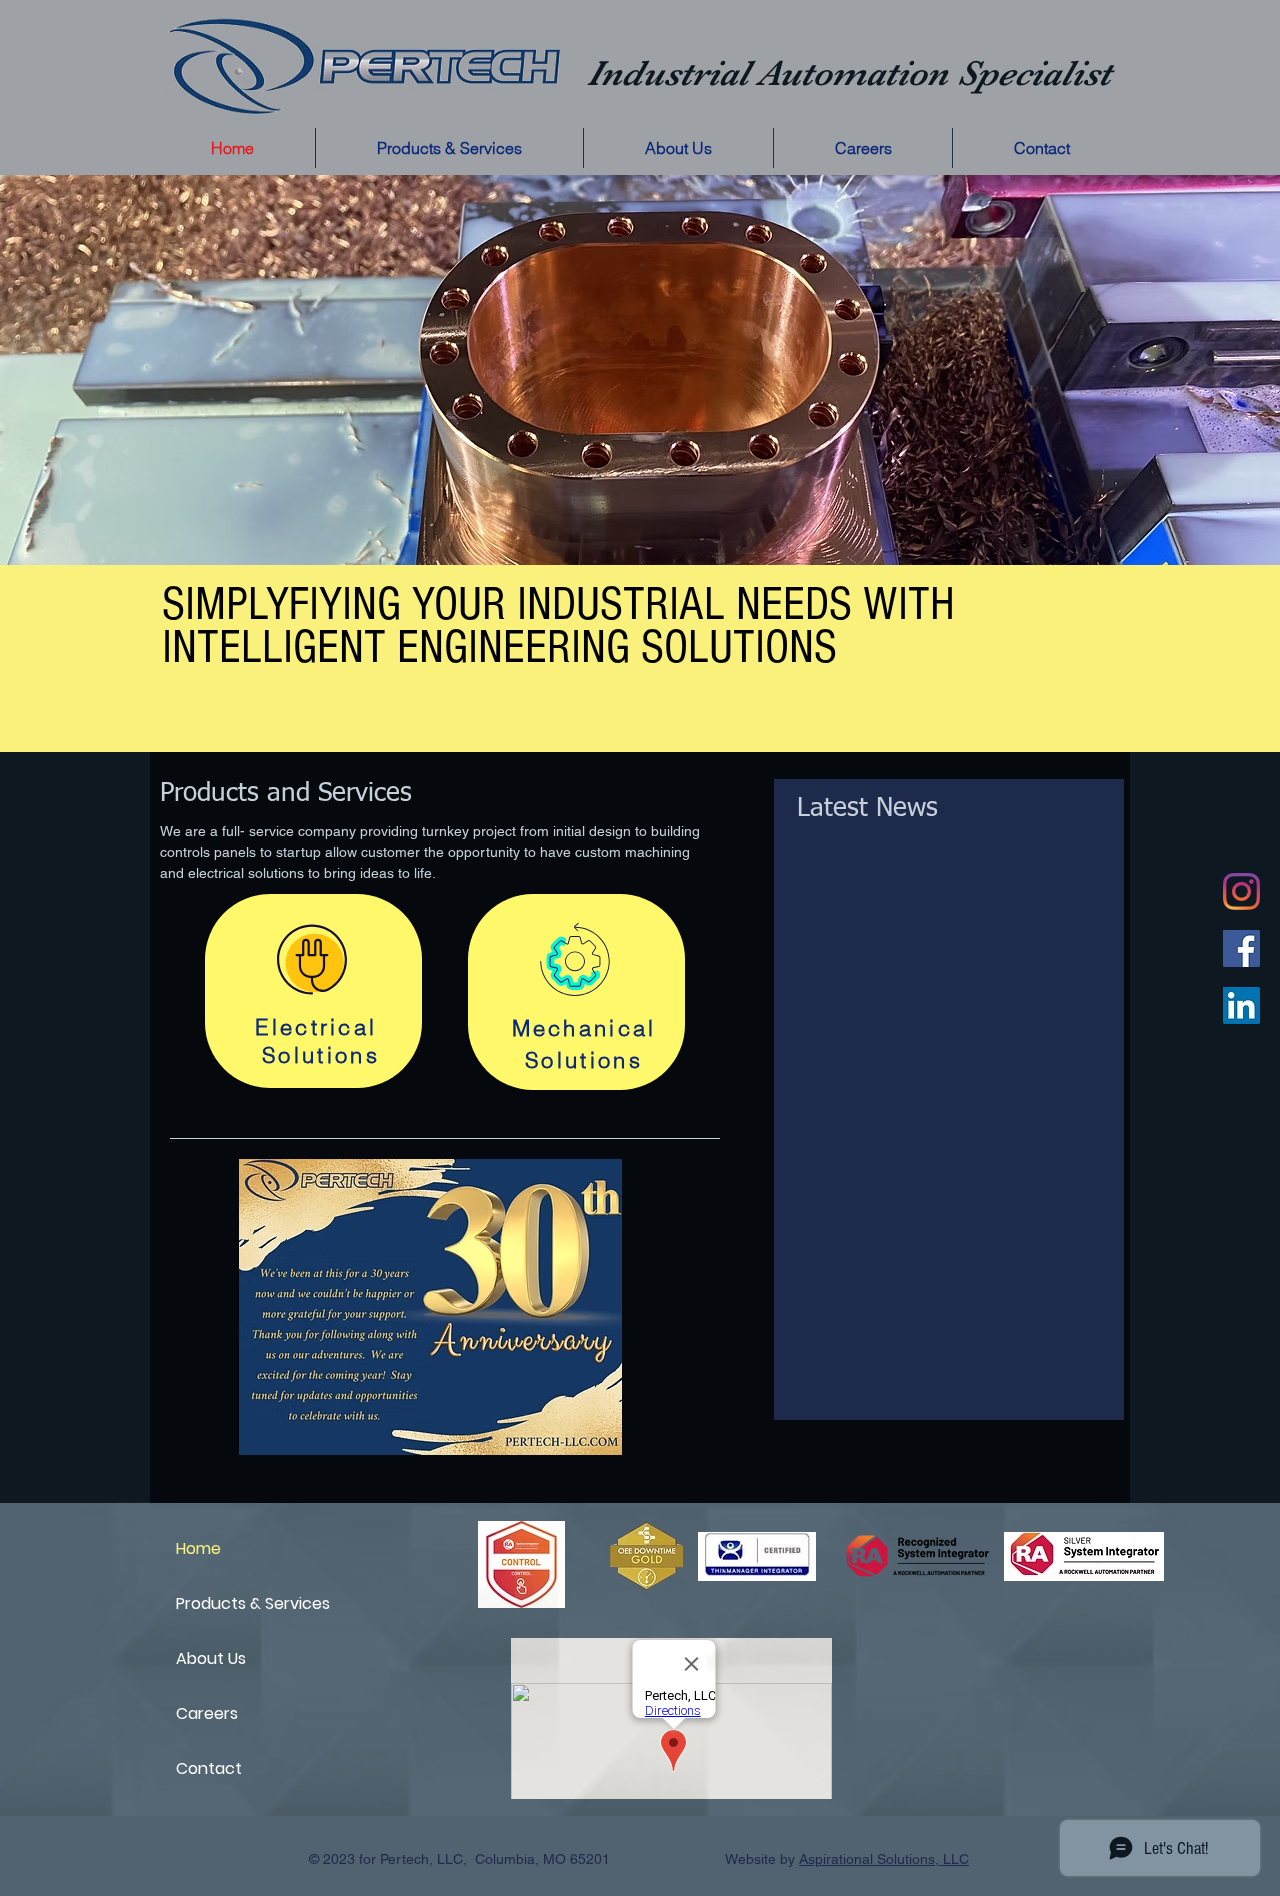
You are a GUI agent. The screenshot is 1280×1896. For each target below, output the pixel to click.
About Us (211, 1658)
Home (198, 1548)
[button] (449, 148)
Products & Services (246, 1603)
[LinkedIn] (1241, 1005)
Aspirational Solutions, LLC (884, 1859)
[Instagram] (1241, 891)
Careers (207, 1713)
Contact (209, 1768)
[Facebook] (1241, 948)
